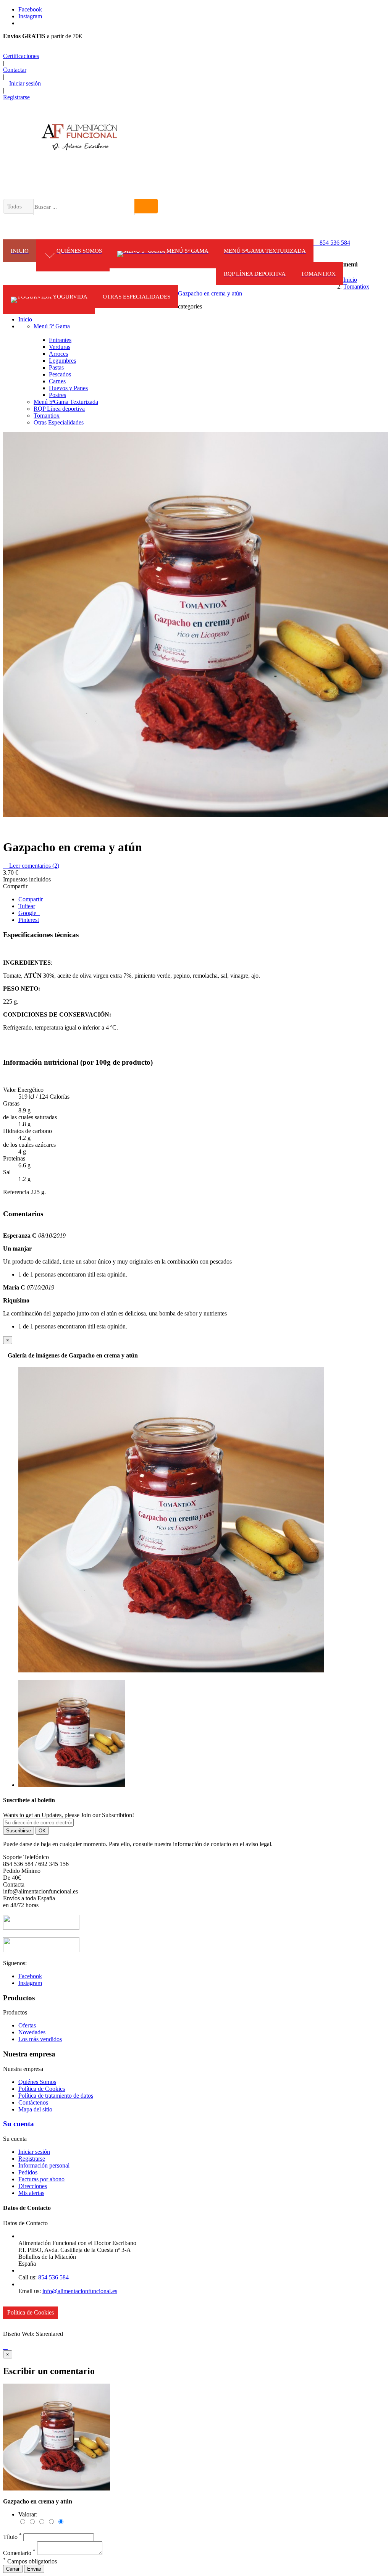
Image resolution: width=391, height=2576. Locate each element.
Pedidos (28, 2172)
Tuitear (27, 906)
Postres (57, 395)
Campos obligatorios (30, 2561)
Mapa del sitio (35, 2109)
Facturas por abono (41, 2179)
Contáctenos (33, 2102)
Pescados (60, 374)
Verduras (60, 347)
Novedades (32, 2032)
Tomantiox (47, 416)
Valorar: (28, 2514)
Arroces (58, 354)
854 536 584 (332, 243)
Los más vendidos (40, 2039)
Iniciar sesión (34, 2152)
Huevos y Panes (68, 388)
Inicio (25, 319)
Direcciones (33, 2186)
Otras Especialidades (59, 422)
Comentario (19, 2553)
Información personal (44, 2165)
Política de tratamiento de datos (56, 2096)
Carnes (57, 381)
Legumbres (62, 361)
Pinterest (29, 920)
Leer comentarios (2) (31, 866)
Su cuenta (19, 2124)
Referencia (17, 1192)
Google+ (29, 913)
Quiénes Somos (37, 2082)
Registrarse (32, 2159)
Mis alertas (31, 2193)
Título (12, 2537)
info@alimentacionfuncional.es (80, 2291)
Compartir (31, 899)
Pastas (56, 367)
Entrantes (60, 340)
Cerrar (13, 2569)
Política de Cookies (42, 2089)
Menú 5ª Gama (52, 326)
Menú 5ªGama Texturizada (66, 402)
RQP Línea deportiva (59, 409)
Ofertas (27, 2025)
